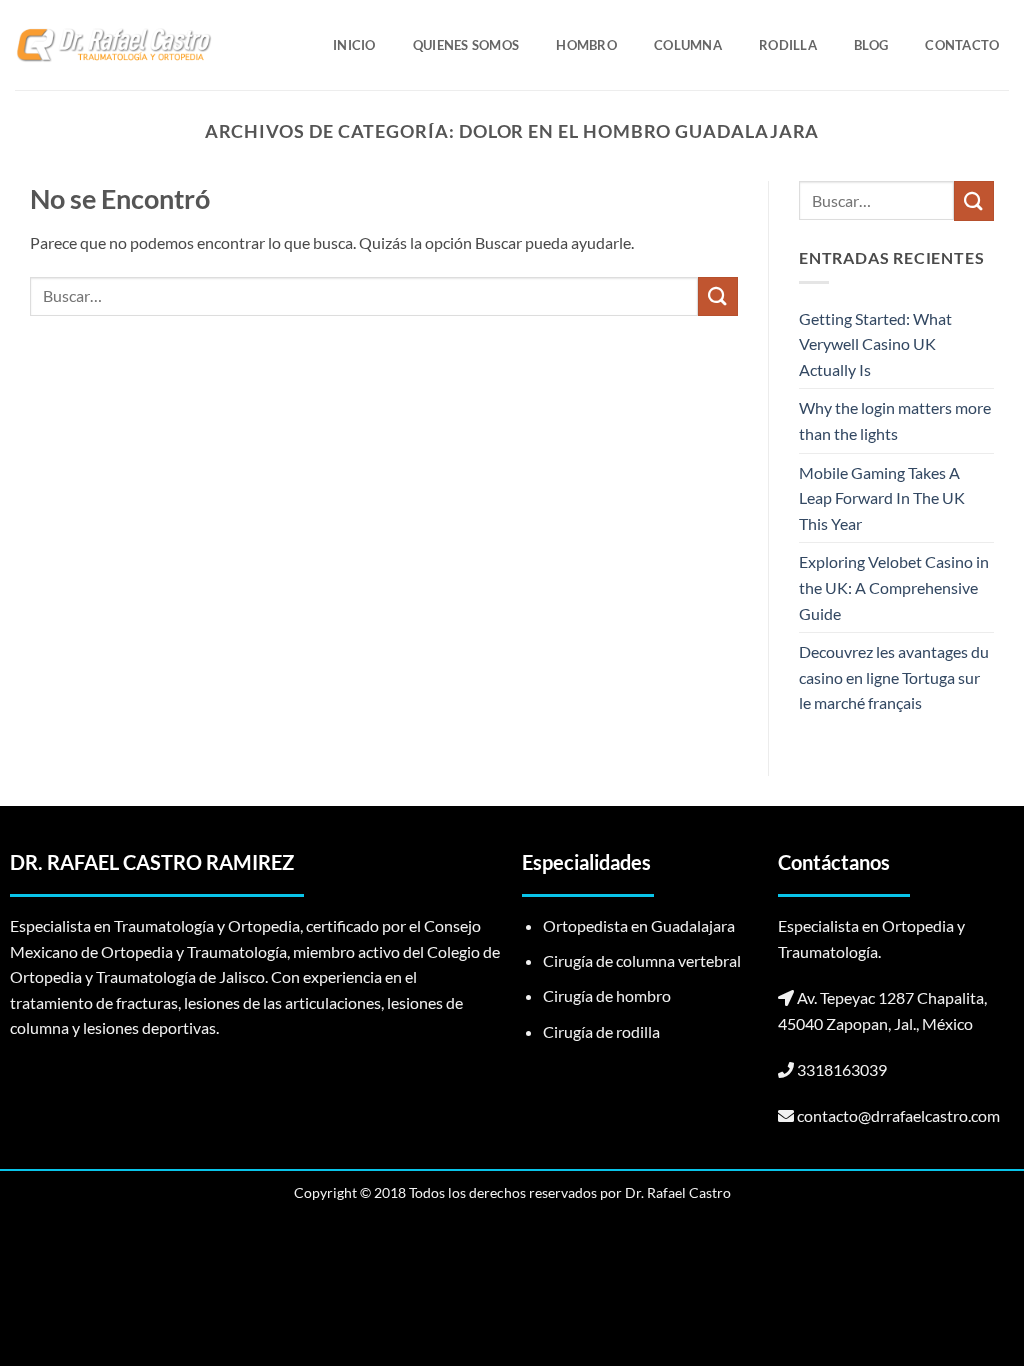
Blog (871, 45)
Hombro (586, 45)
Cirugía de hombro (607, 995)
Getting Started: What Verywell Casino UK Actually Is (875, 344)
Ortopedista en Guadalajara (639, 925)
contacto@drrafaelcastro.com (898, 1115)
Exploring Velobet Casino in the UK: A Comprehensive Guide (894, 587)
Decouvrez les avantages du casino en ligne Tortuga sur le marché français (894, 677)
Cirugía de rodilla (601, 1031)
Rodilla (788, 45)
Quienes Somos (466, 45)
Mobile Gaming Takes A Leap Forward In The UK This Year (882, 498)
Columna (688, 45)
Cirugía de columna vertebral (642, 960)
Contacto (962, 45)
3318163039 (842, 1069)
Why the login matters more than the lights (895, 420)
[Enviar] (718, 296)
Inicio (354, 45)
